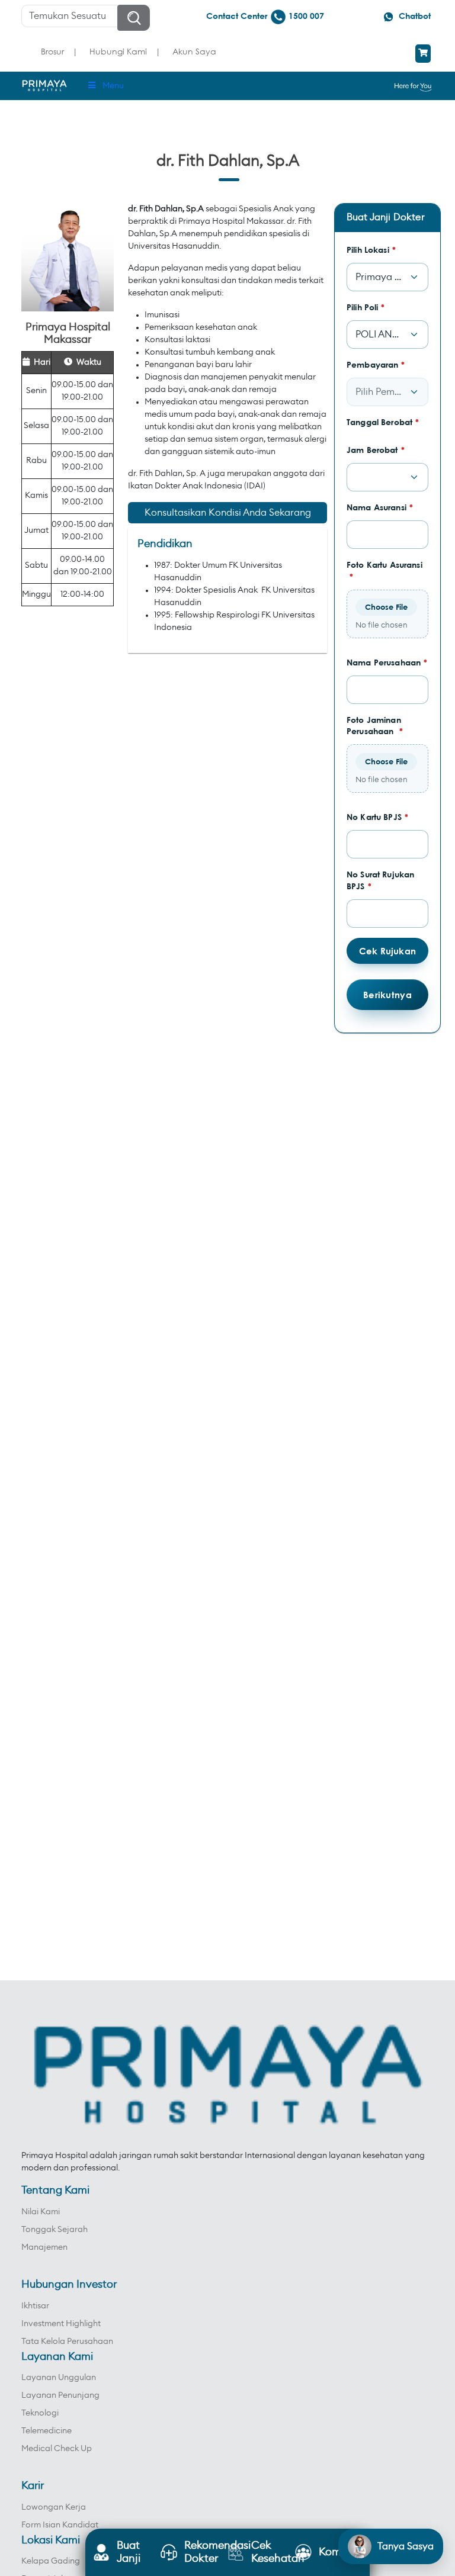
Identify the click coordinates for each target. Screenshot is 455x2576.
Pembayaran (376, 364)
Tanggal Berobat (383, 422)
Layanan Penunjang (60, 2395)
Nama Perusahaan (387, 662)
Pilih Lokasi (371, 250)
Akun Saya (194, 51)
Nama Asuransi (380, 507)
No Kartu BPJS (377, 817)
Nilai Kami (41, 2212)
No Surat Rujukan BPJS (380, 880)
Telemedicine (47, 2431)
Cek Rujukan (387, 951)
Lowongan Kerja (54, 2507)
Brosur (52, 51)
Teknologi (40, 2413)
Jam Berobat (376, 450)
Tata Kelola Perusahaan (67, 2342)
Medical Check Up (57, 2449)
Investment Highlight (61, 2324)
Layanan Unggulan (59, 2378)
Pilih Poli (366, 307)
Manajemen (44, 2247)
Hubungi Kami (118, 51)
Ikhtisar (35, 2306)
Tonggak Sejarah (55, 2230)
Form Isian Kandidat (60, 2525)
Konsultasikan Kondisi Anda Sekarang (228, 513)
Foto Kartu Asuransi (384, 570)
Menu (113, 86)
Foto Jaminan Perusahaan (375, 726)
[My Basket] (423, 54)
